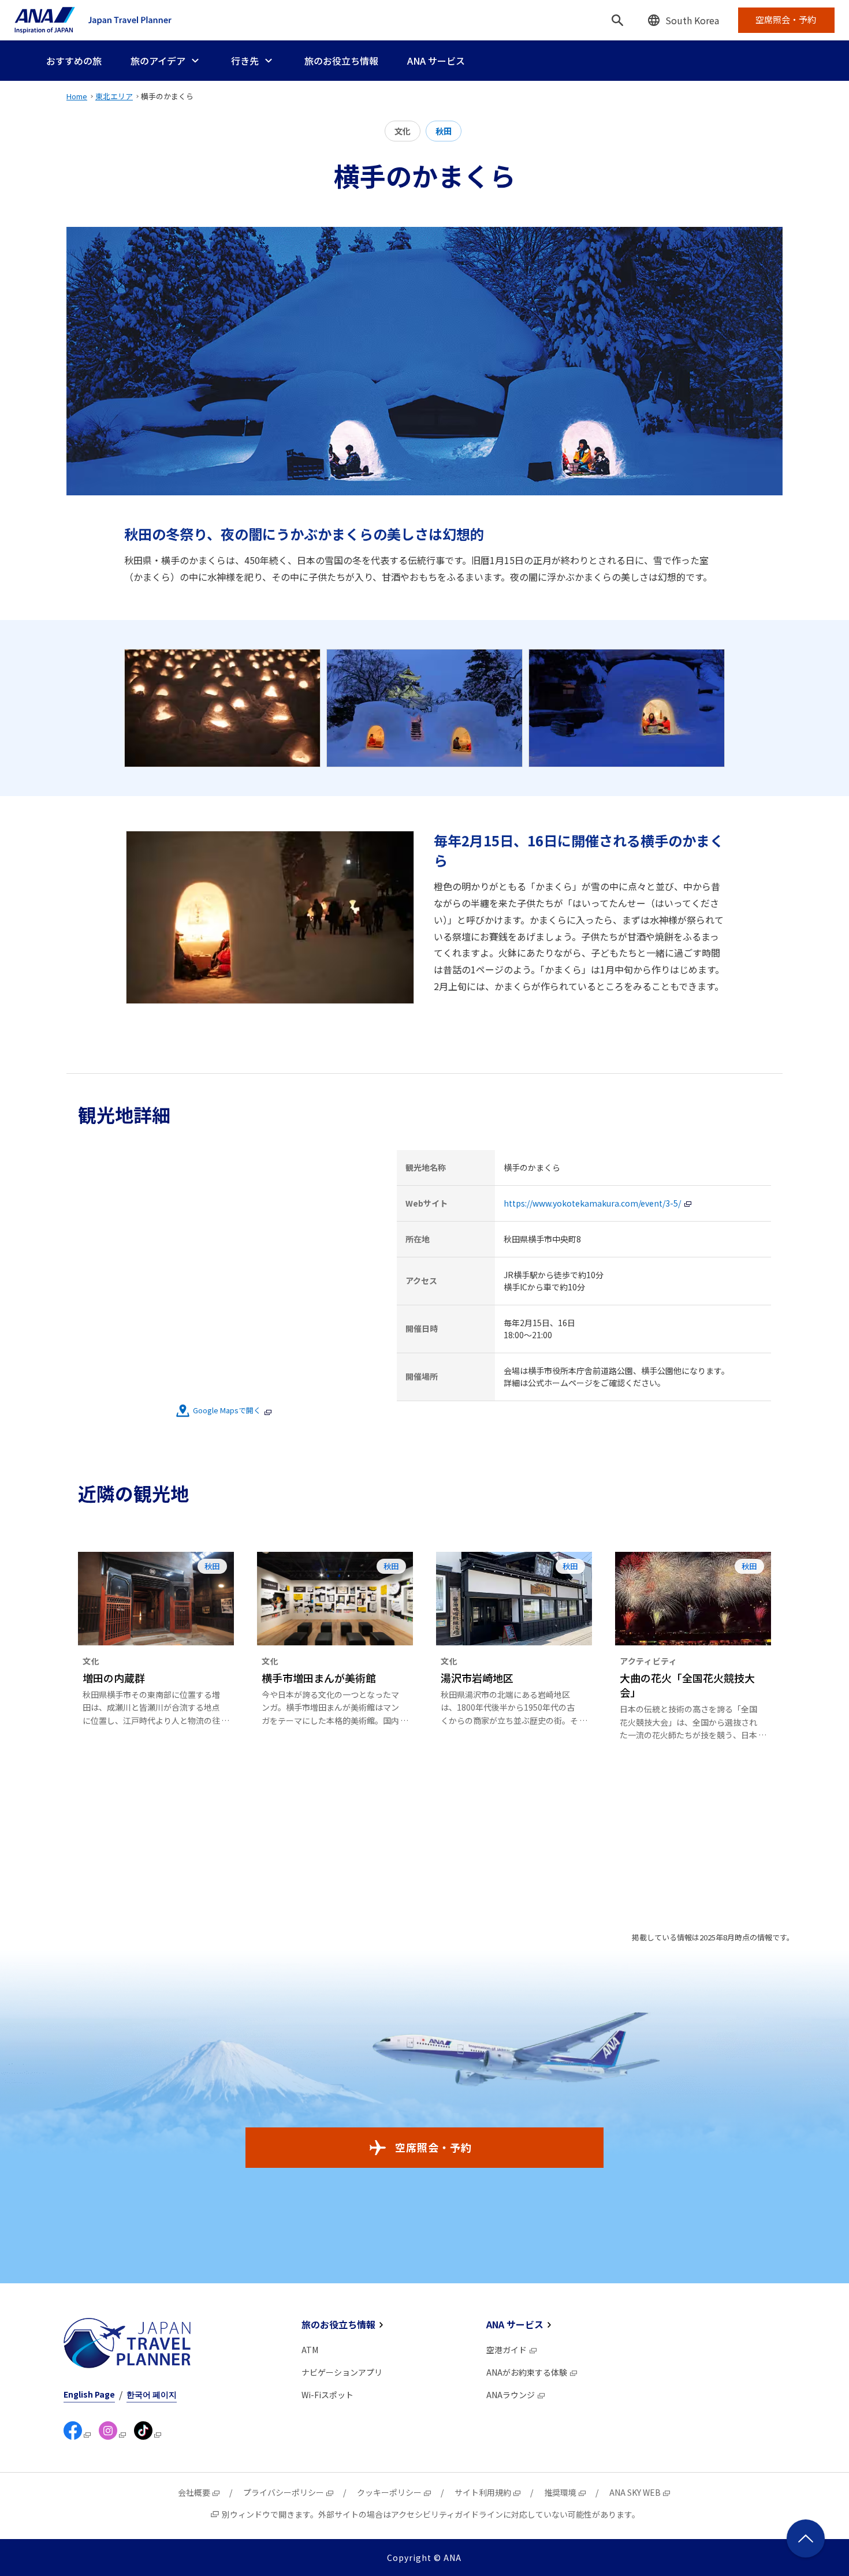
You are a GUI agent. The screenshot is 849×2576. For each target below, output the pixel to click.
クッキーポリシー (389, 2492)
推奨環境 (560, 2492)
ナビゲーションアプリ (342, 2372)
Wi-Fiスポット (327, 2395)
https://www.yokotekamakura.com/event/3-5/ (592, 1203)
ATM (310, 2350)
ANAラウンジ (511, 2395)
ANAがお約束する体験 (527, 2372)
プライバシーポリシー (284, 2492)
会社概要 (194, 2492)
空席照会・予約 (433, 2147)
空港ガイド (507, 2350)
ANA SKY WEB (635, 2492)
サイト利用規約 (483, 2492)
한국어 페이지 (152, 2394)
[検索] (617, 20)
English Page (89, 2394)
